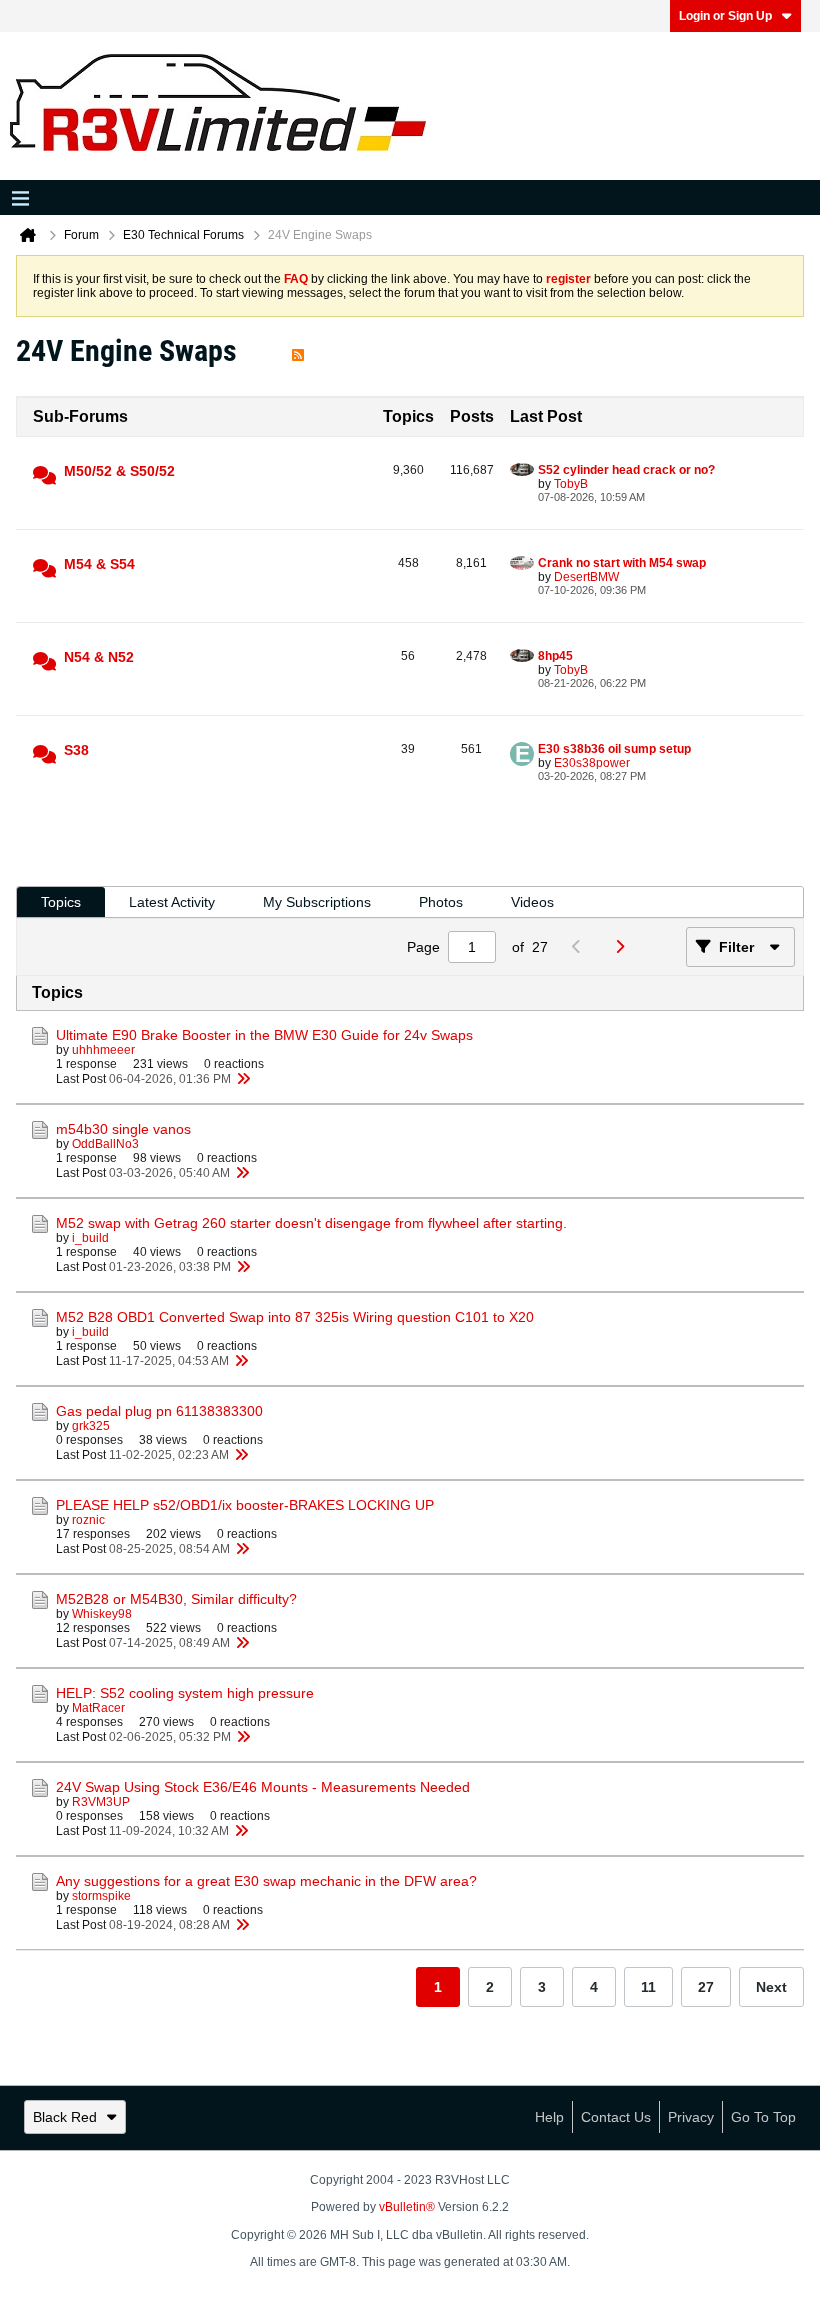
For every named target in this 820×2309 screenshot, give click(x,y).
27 (706, 1987)
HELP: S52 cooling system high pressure (185, 1693)
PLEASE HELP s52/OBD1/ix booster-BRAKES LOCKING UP (245, 1505)
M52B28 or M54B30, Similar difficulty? (176, 1599)
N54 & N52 (99, 657)
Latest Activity (172, 902)
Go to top (763, 2117)
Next (771, 1987)
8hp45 (555, 656)
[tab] (61, 902)
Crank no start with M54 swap (622, 563)
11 (648, 1987)
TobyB (571, 484)
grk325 (91, 1426)
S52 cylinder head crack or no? (626, 470)
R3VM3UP (101, 1802)
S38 (76, 750)
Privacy (691, 2117)
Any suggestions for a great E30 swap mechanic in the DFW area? (266, 1881)
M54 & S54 (99, 564)
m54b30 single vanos (123, 1129)
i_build (90, 1238)
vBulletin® (407, 2207)
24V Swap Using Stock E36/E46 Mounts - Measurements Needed (263, 1787)
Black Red (65, 2117)
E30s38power (592, 763)
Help (549, 2117)
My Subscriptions (317, 902)
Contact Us (616, 2117)
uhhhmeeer (103, 1050)
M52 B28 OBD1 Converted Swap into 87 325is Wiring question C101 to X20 (295, 1317)
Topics (61, 902)
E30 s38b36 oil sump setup (614, 749)
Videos (532, 902)
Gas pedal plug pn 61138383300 (159, 1411)
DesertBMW (586, 577)
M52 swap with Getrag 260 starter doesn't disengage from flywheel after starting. (311, 1223)
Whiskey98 (102, 1614)
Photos (441, 902)
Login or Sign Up (725, 16)
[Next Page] (624, 947)
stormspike (101, 1896)
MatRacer (98, 1708)
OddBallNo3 (105, 1144)
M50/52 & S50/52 (119, 471)
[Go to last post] (243, 1079)
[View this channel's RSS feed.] (298, 350)
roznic (88, 1520)
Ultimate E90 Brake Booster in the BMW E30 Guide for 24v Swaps (264, 1035)
